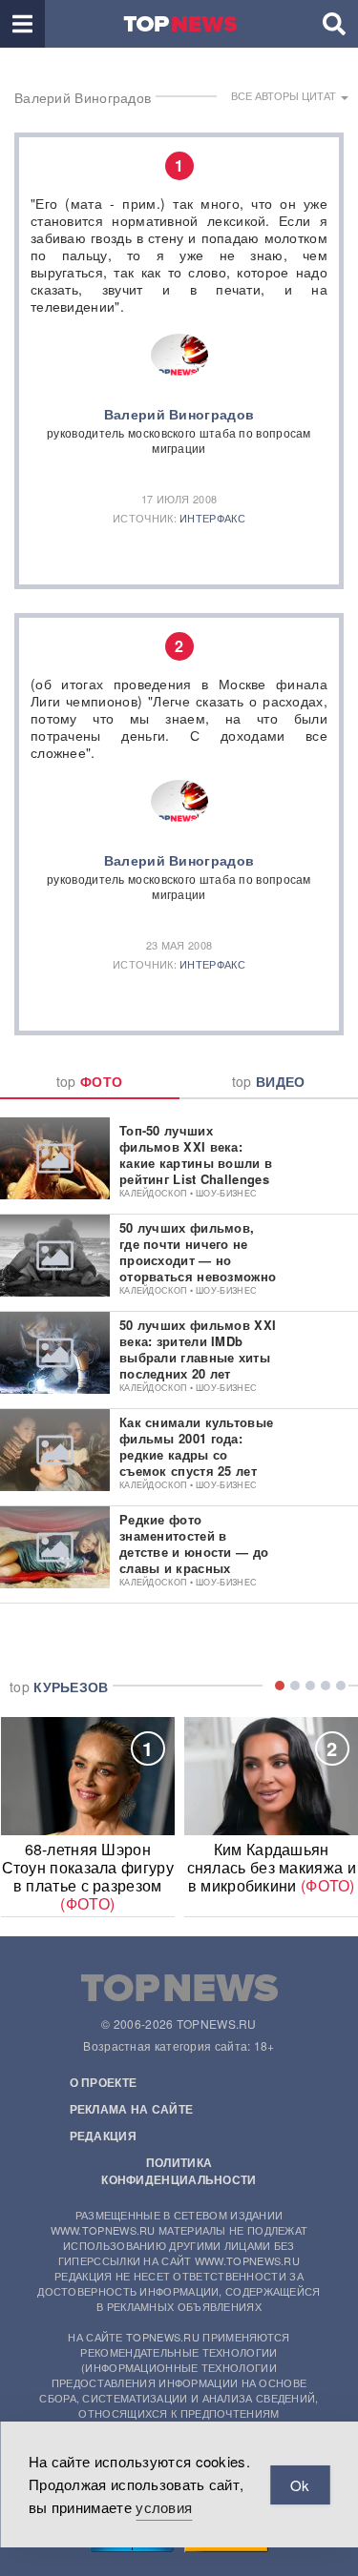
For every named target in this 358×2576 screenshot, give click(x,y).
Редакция (103, 2136)
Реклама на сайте (132, 2109)
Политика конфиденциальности (179, 2171)
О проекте (104, 2082)
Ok (300, 2485)
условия (164, 2507)
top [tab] (90, 1081)
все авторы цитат (285, 95)
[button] (22, 24)
